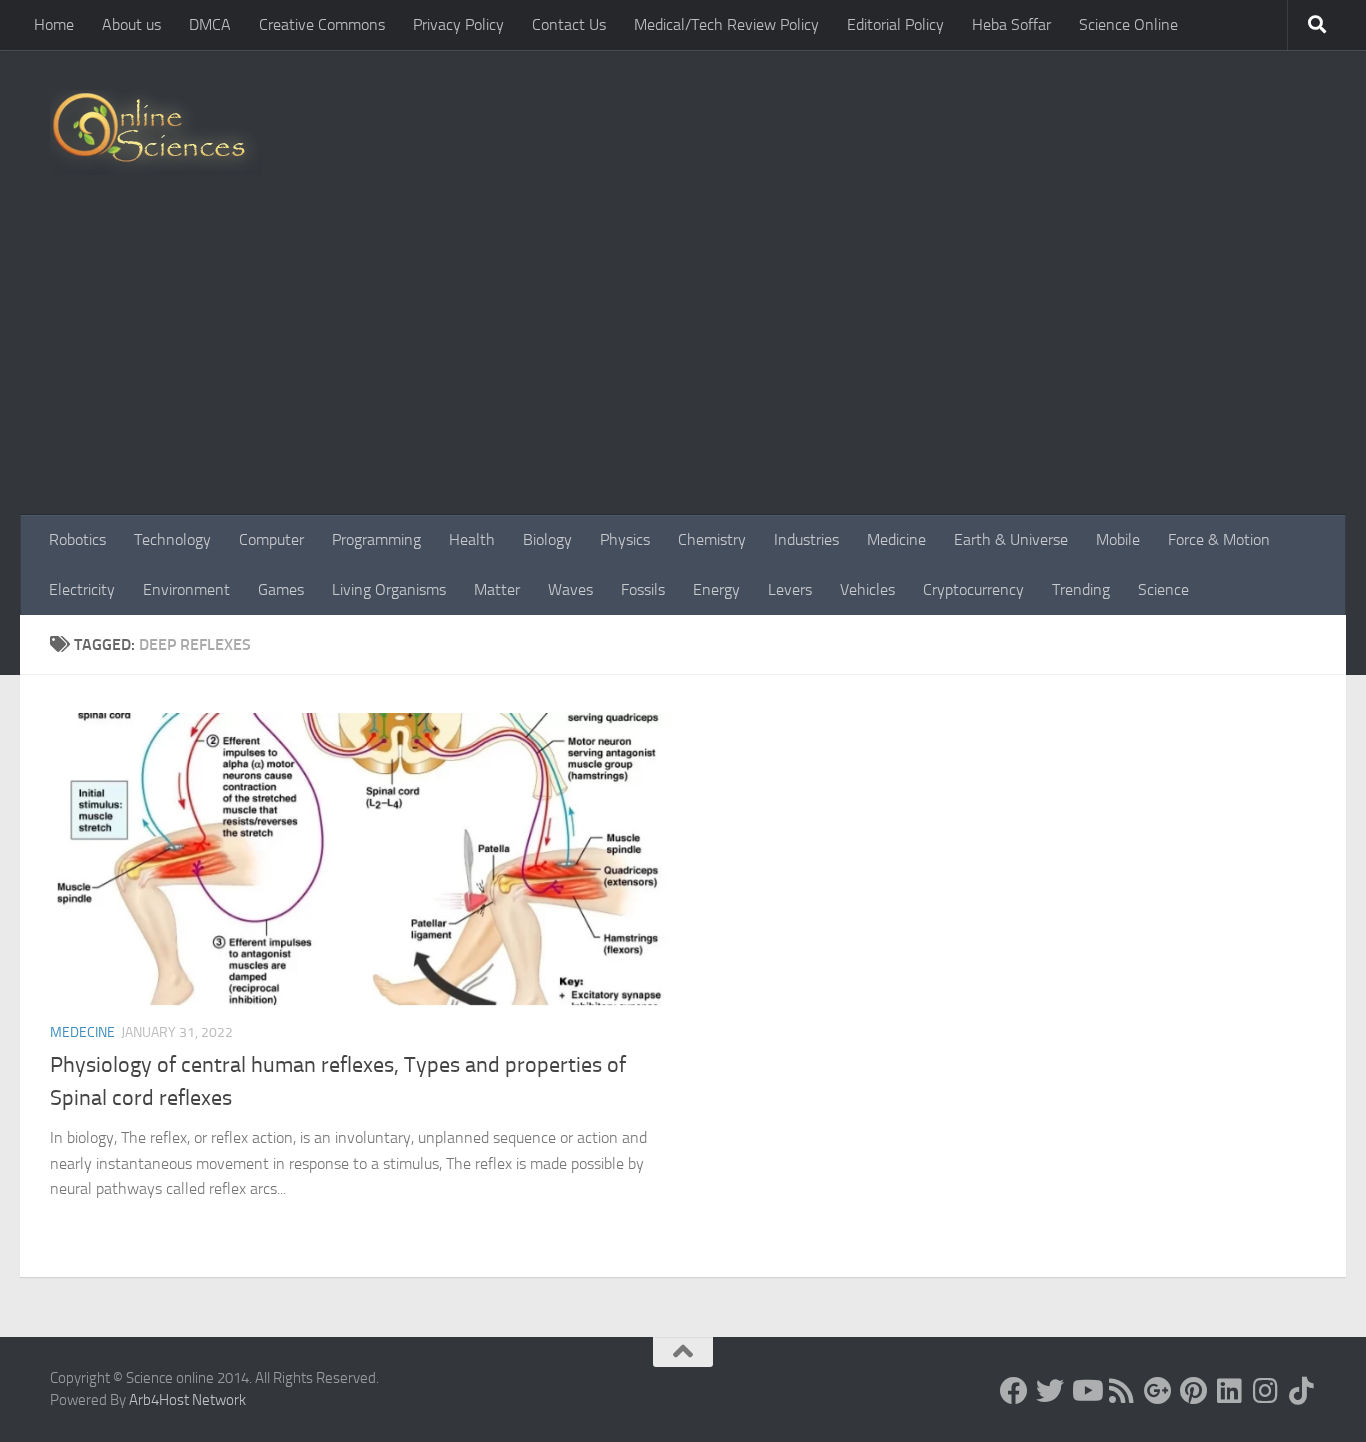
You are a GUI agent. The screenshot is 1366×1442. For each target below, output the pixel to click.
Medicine (896, 539)
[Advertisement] (683, 365)
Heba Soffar (1011, 24)
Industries (806, 539)
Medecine (82, 1032)
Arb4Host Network (187, 1400)
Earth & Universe (1011, 539)
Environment (186, 589)
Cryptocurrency (973, 589)
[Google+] (1158, 1391)
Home (54, 24)
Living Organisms (389, 589)
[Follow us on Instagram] (1266, 1391)
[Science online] (1014, 1391)
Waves (570, 589)
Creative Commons (322, 24)
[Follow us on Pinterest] (1194, 1391)
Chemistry (712, 539)
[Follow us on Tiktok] (1302, 1391)
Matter (497, 589)
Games (281, 589)
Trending (1081, 589)
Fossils (643, 589)
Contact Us (569, 24)
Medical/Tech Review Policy (726, 24)
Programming (376, 539)
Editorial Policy (895, 24)
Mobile (1118, 539)
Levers (790, 589)
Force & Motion (1219, 539)
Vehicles (867, 589)
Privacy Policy (458, 24)
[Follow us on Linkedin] (1230, 1391)
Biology (547, 539)
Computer (271, 539)
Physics (625, 539)
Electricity (82, 589)
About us (131, 24)
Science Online (1128, 24)
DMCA (210, 24)
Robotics (77, 539)
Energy (716, 589)
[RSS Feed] (1122, 1391)
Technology (172, 539)
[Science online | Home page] (156, 132)
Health (472, 539)
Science (1163, 589)
